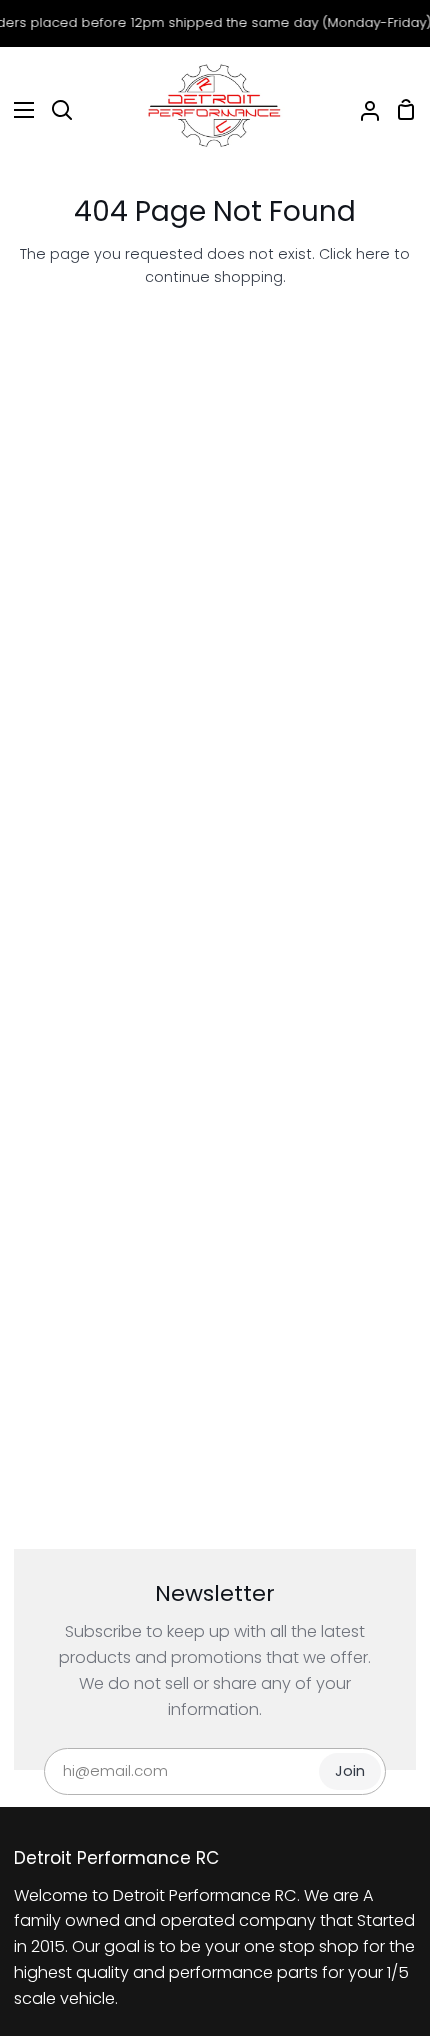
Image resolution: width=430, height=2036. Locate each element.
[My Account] (362, 110)
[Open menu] (18, 110)
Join (350, 1771)
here (373, 254)
